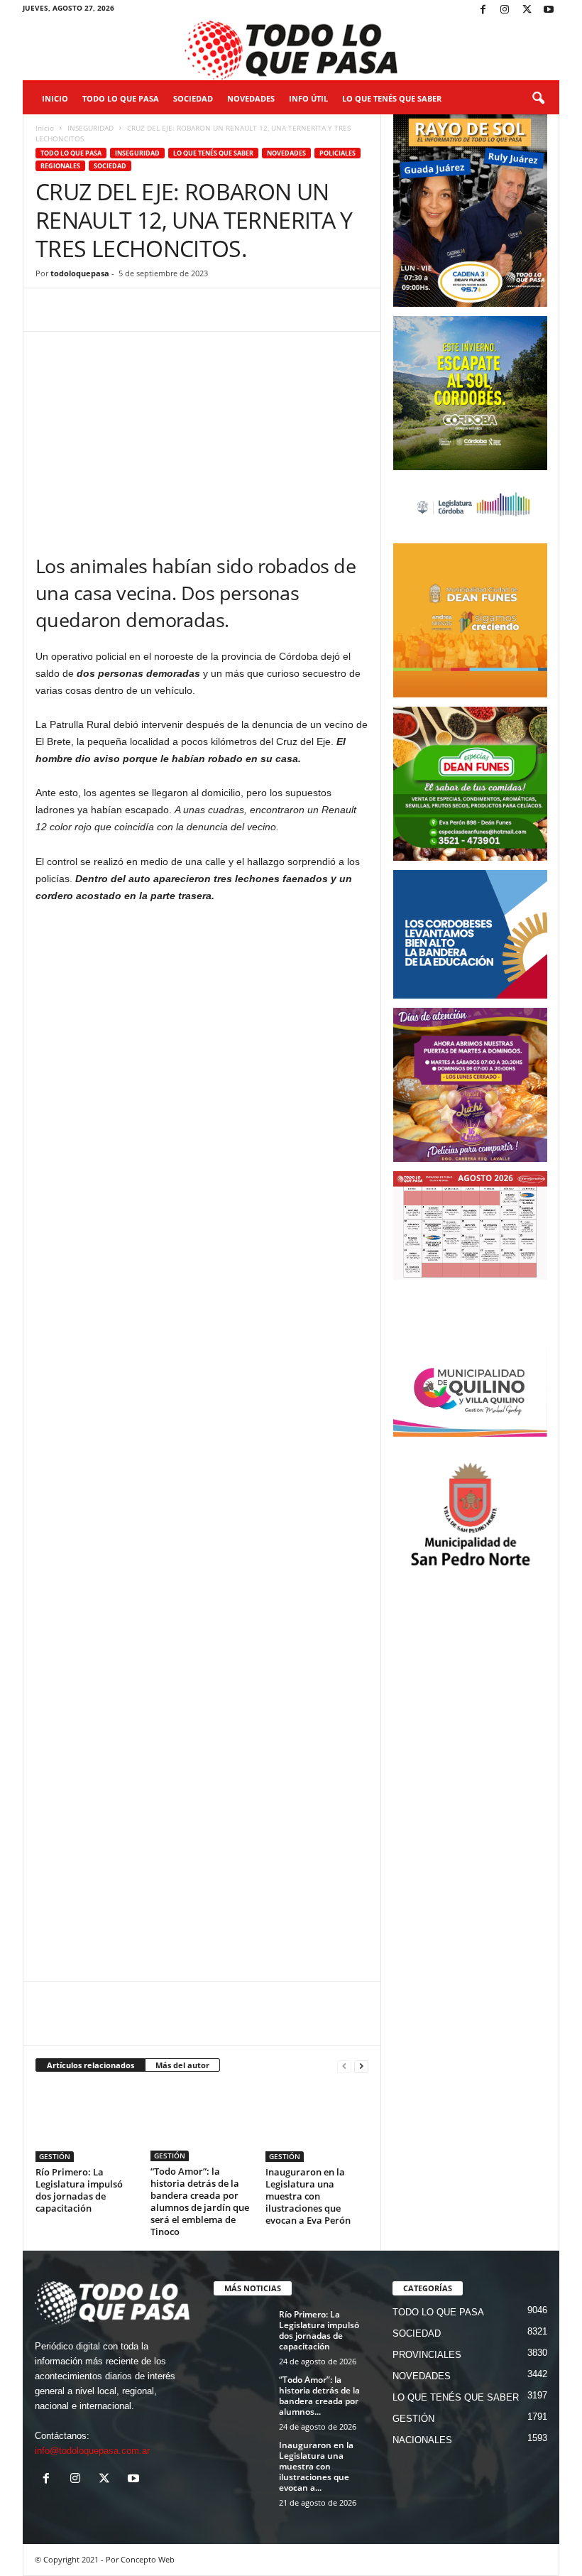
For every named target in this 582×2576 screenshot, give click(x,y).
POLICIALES (337, 153)
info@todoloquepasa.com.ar (92, 2451)
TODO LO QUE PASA (121, 98)
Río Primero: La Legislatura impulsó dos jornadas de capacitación (79, 2190)
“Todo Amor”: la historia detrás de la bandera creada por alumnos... (319, 2396)
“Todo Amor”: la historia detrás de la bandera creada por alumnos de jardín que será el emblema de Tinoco (200, 2201)
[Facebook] (483, 10)
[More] (246, 310)
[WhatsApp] (115, 310)
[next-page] (361, 2066)
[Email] (180, 310)
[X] (527, 10)
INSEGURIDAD (90, 128)
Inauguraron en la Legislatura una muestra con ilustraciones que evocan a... (316, 2466)
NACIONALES (422, 2440)
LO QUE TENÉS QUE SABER (392, 98)
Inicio (55, 98)
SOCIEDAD (193, 98)
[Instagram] (505, 10)
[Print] (213, 310)
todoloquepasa (80, 273)
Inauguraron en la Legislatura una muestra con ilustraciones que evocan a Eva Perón (308, 2196)
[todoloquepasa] (291, 50)
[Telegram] (148, 310)
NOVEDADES (251, 98)
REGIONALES (60, 166)
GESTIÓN (55, 2156)
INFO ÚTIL (308, 98)
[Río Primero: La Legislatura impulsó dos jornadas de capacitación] (87, 2123)
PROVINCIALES (427, 2355)
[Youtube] (549, 10)
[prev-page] (344, 2066)
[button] (538, 99)
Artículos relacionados (90, 2065)
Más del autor (182, 2065)
